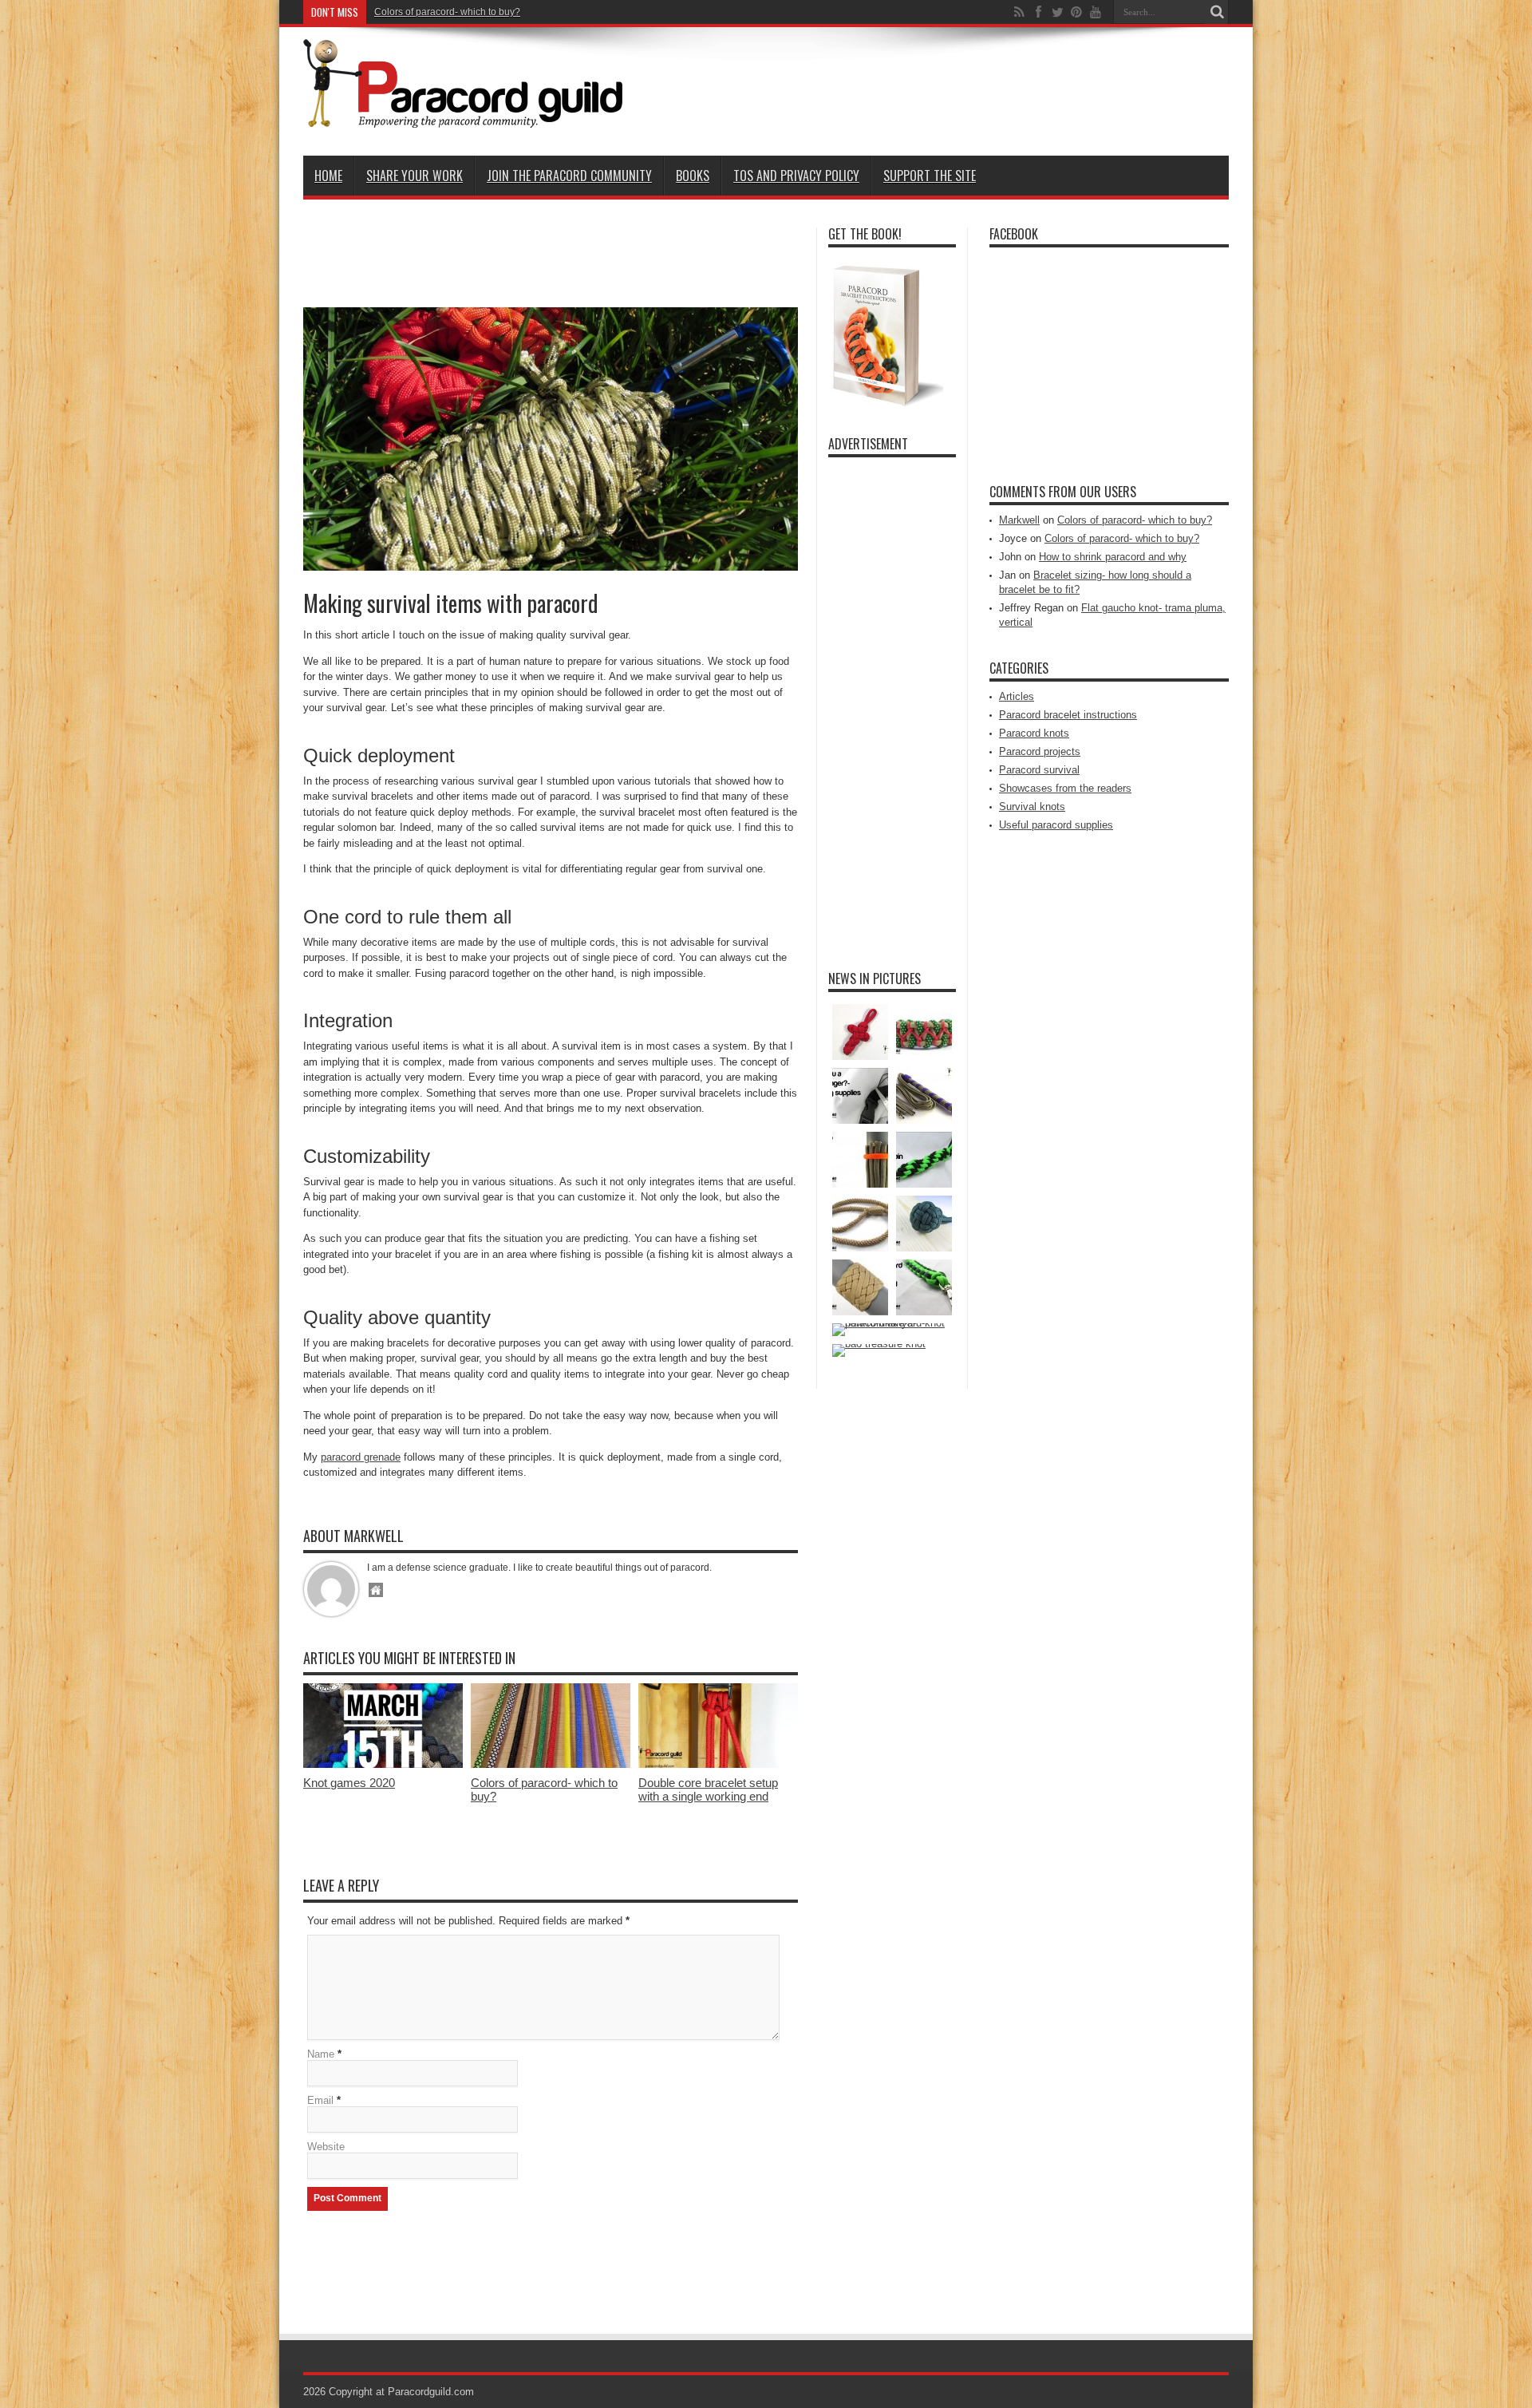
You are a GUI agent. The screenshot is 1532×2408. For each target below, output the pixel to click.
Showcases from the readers (1065, 788)
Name (321, 2054)
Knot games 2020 (349, 1783)
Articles (1017, 696)
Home (328, 176)
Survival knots (1032, 807)
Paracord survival (1039, 770)
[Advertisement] (938, 89)
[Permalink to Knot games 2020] (383, 1764)
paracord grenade (361, 1457)
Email (320, 2100)
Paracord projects (1040, 751)
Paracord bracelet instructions (1068, 715)
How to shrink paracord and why (1113, 557)
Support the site (930, 176)
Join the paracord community (569, 176)
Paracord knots (1034, 733)
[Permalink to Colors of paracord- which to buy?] (551, 1764)
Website (326, 2147)
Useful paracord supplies (1056, 825)
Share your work (415, 176)
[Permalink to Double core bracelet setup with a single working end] (718, 1764)
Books (693, 176)
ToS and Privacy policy (796, 176)
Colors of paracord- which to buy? (447, 12)
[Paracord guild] (463, 116)
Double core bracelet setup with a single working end (708, 1789)
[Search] (1217, 12)
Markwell (1019, 520)
